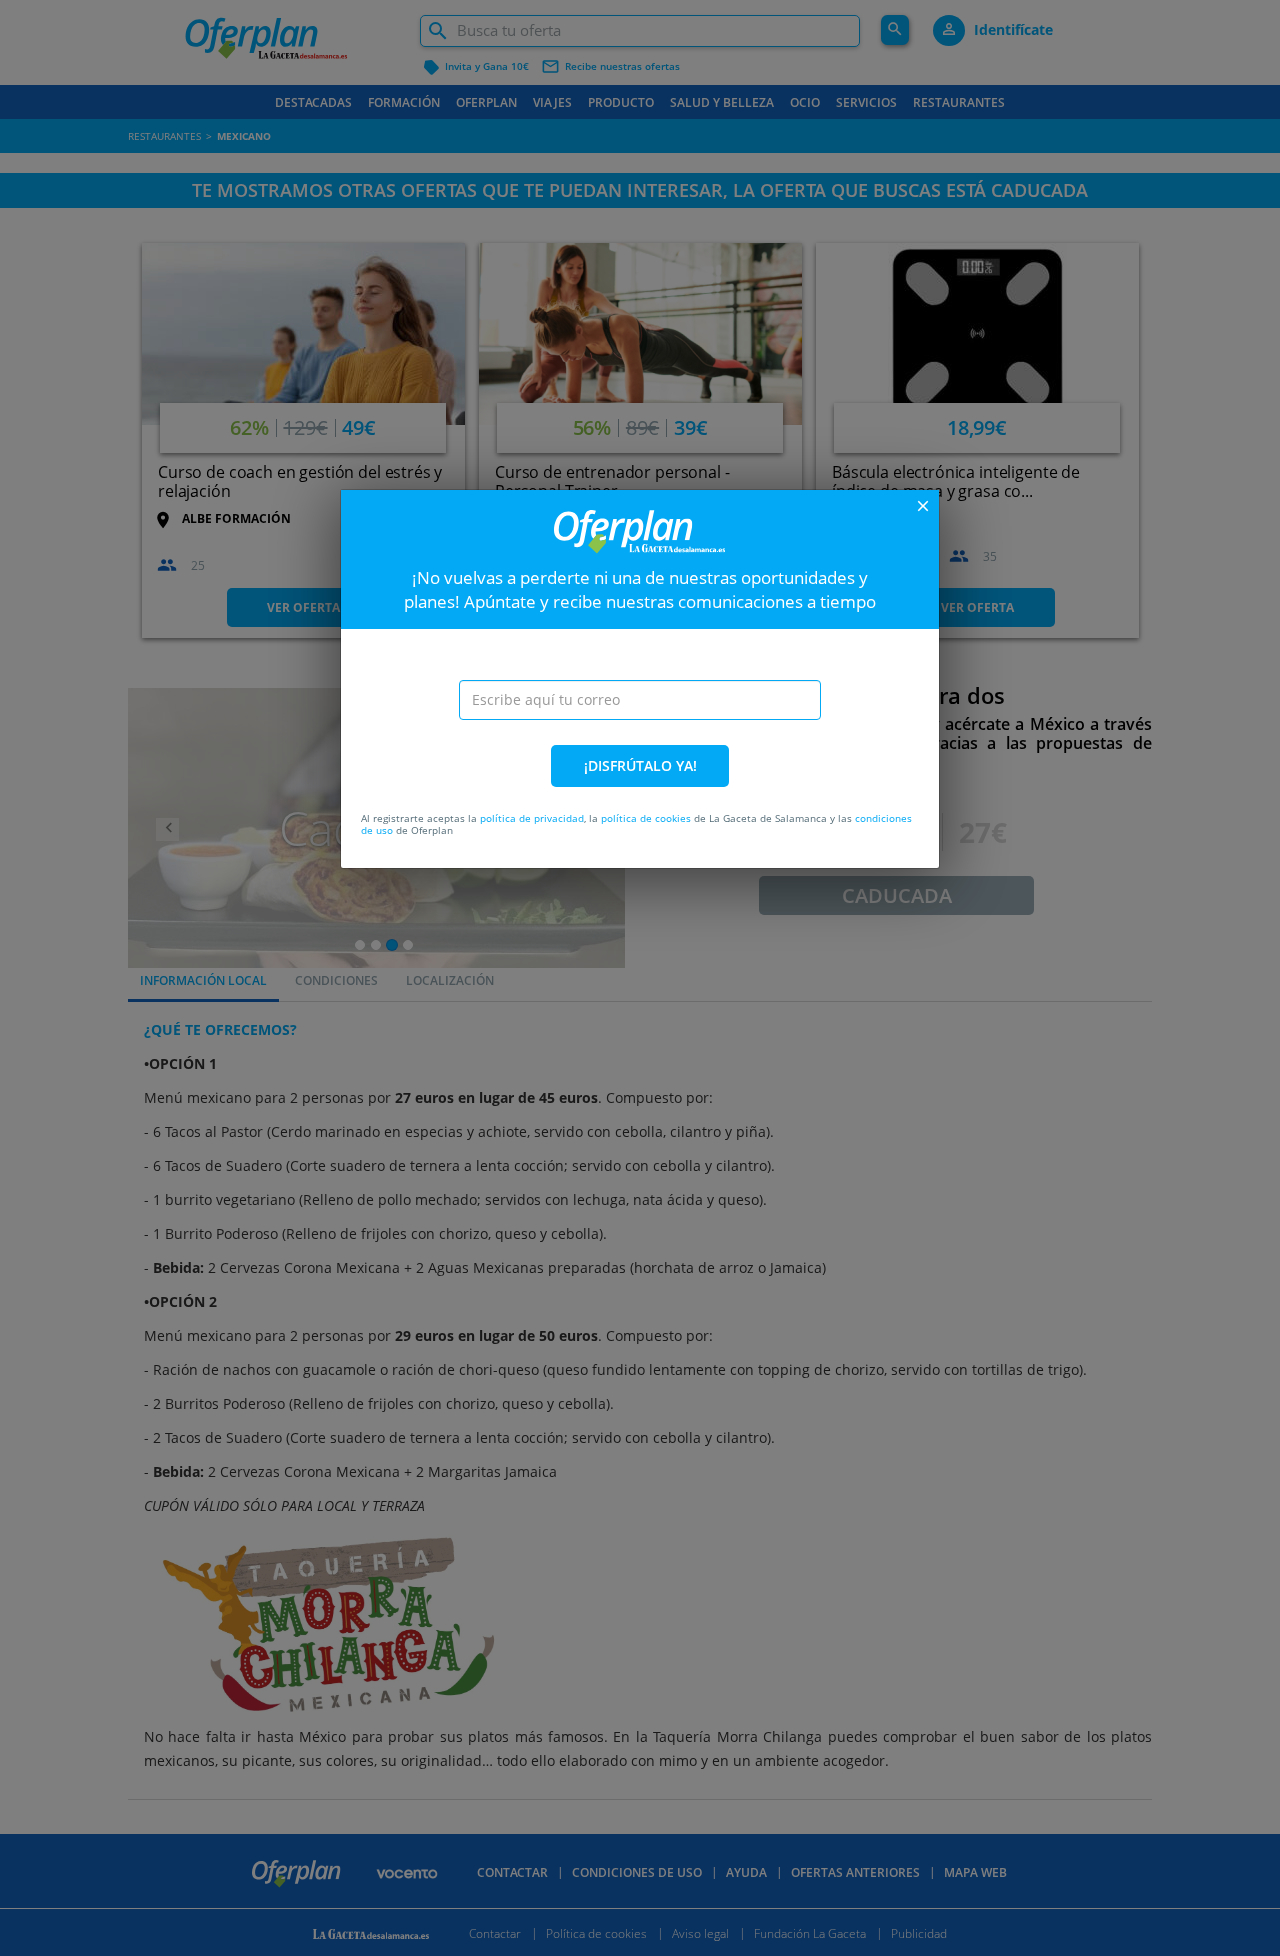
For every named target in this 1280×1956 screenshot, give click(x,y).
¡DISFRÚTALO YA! (640, 765)
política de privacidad (532, 818)
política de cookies (646, 818)
